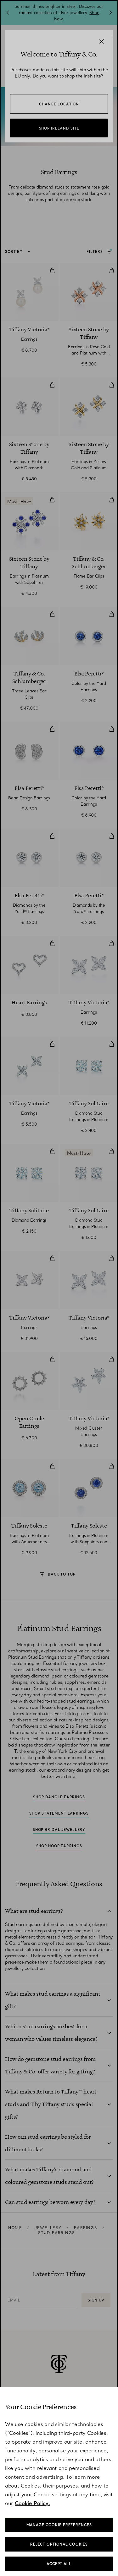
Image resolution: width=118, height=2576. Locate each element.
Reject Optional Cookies (59, 2544)
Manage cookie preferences (59, 2525)
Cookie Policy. (32, 2503)
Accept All (59, 2564)
